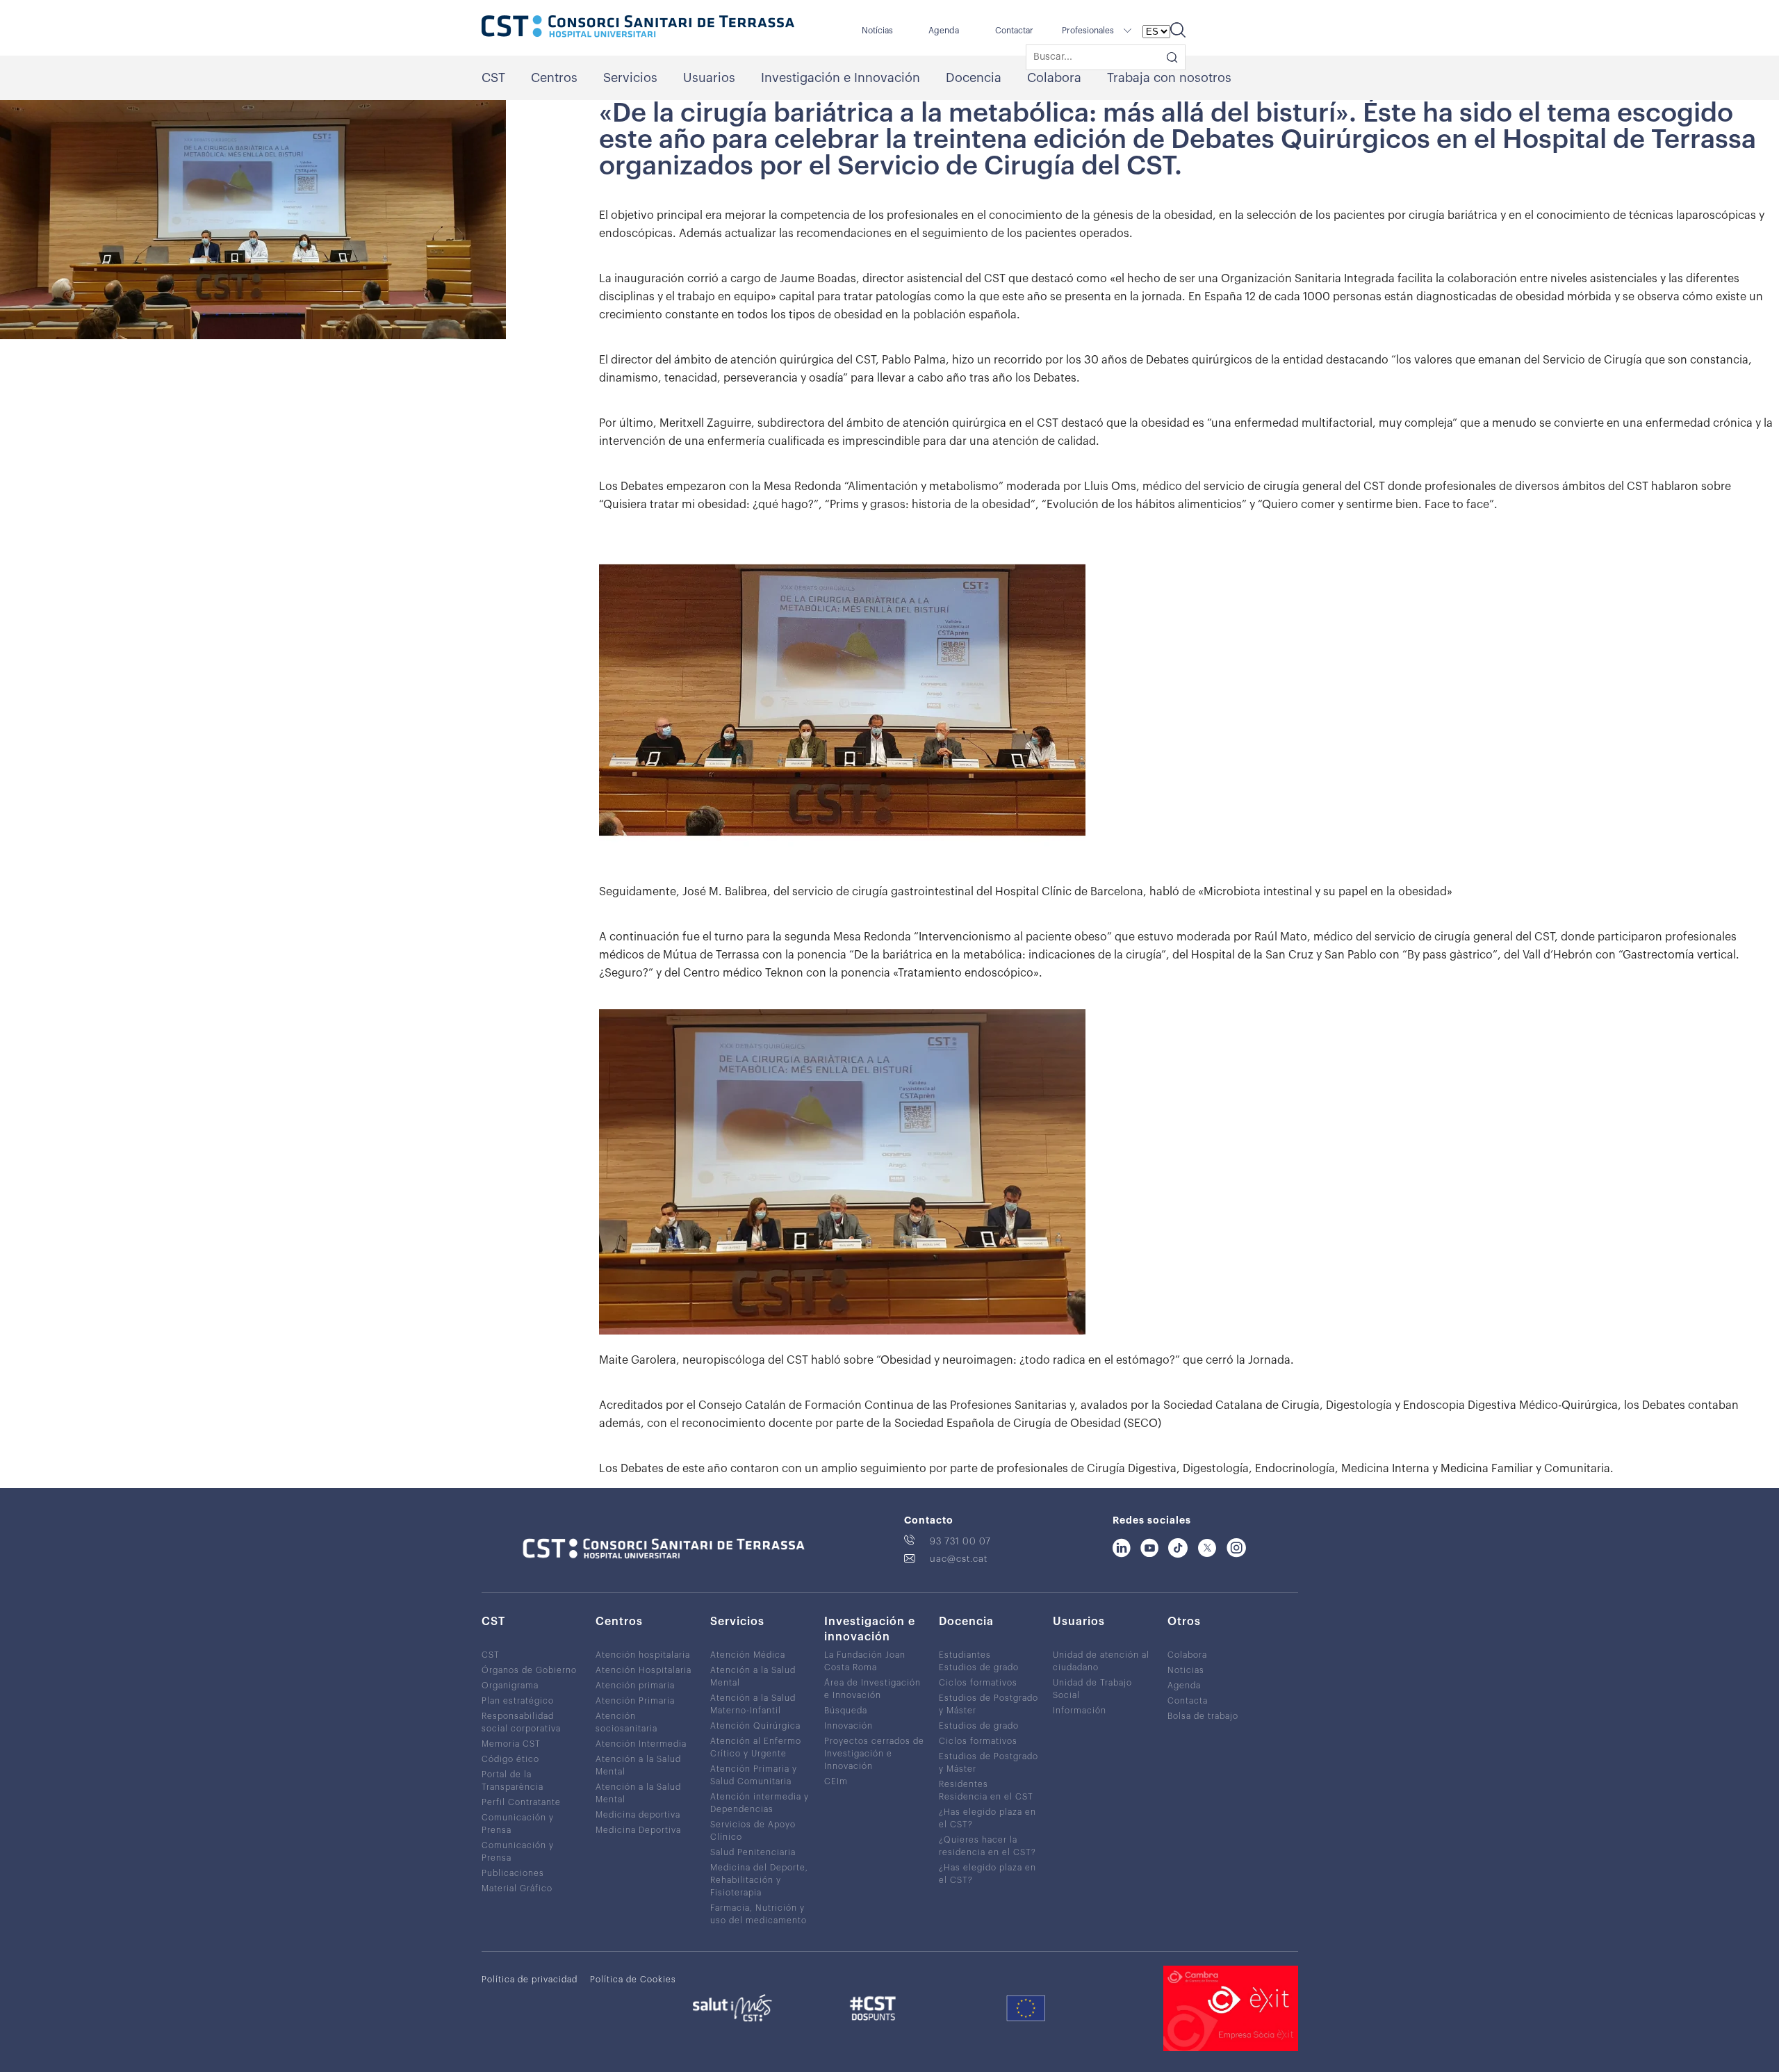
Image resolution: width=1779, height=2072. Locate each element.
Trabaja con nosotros (1169, 78)
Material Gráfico (517, 1889)
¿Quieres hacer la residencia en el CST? (987, 1846)
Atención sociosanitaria (626, 1722)
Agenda (944, 31)
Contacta (1188, 1701)
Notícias (877, 31)
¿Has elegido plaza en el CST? (987, 1818)
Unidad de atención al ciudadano (1101, 1661)
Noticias (1186, 1670)
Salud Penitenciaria (753, 1852)
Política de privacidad (530, 1980)
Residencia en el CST (986, 1797)
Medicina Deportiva (638, 1830)
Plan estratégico (518, 1701)
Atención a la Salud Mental (638, 1765)
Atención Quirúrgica (755, 1726)
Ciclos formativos (978, 1683)
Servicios (630, 78)
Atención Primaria (635, 1701)
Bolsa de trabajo (1203, 1716)
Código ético (510, 1759)
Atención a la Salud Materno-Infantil (753, 1704)
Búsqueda (846, 1711)
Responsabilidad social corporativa (521, 1722)
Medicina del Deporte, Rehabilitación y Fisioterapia (759, 1880)
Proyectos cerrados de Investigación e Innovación (874, 1754)
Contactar (1014, 31)
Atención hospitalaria (643, 1655)
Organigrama (510, 1686)
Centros (554, 78)
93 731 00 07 (960, 1541)
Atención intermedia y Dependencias (760, 1803)
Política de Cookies (633, 1980)
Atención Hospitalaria (643, 1670)
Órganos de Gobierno (529, 1670)
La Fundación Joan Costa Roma (865, 1661)
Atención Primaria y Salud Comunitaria (754, 1775)
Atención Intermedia (641, 1744)
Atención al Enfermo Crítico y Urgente (756, 1747)
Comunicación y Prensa (518, 1824)
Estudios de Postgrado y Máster (989, 1704)
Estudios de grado (979, 1667)
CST (493, 78)
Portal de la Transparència (513, 1781)
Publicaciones (513, 1873)
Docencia (974, 78)
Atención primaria (635, 1686)
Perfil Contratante (521, 1802)
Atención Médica (748, 1655)
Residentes (964, 1784)
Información (1080, 1711)
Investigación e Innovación (841, 78)
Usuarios (709, 78)
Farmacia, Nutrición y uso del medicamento (759, 1914)
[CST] (638, 28)
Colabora (1054, 78)
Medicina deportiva (638, 1815)
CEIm (836, 1781)
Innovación (848, 1726)
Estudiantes (965, 1655)
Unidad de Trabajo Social (1092, 1689)
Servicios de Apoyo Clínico (753, 1831)
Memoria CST (511, 1744)
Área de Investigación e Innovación (872, 1689)
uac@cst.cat (959, 1559)
